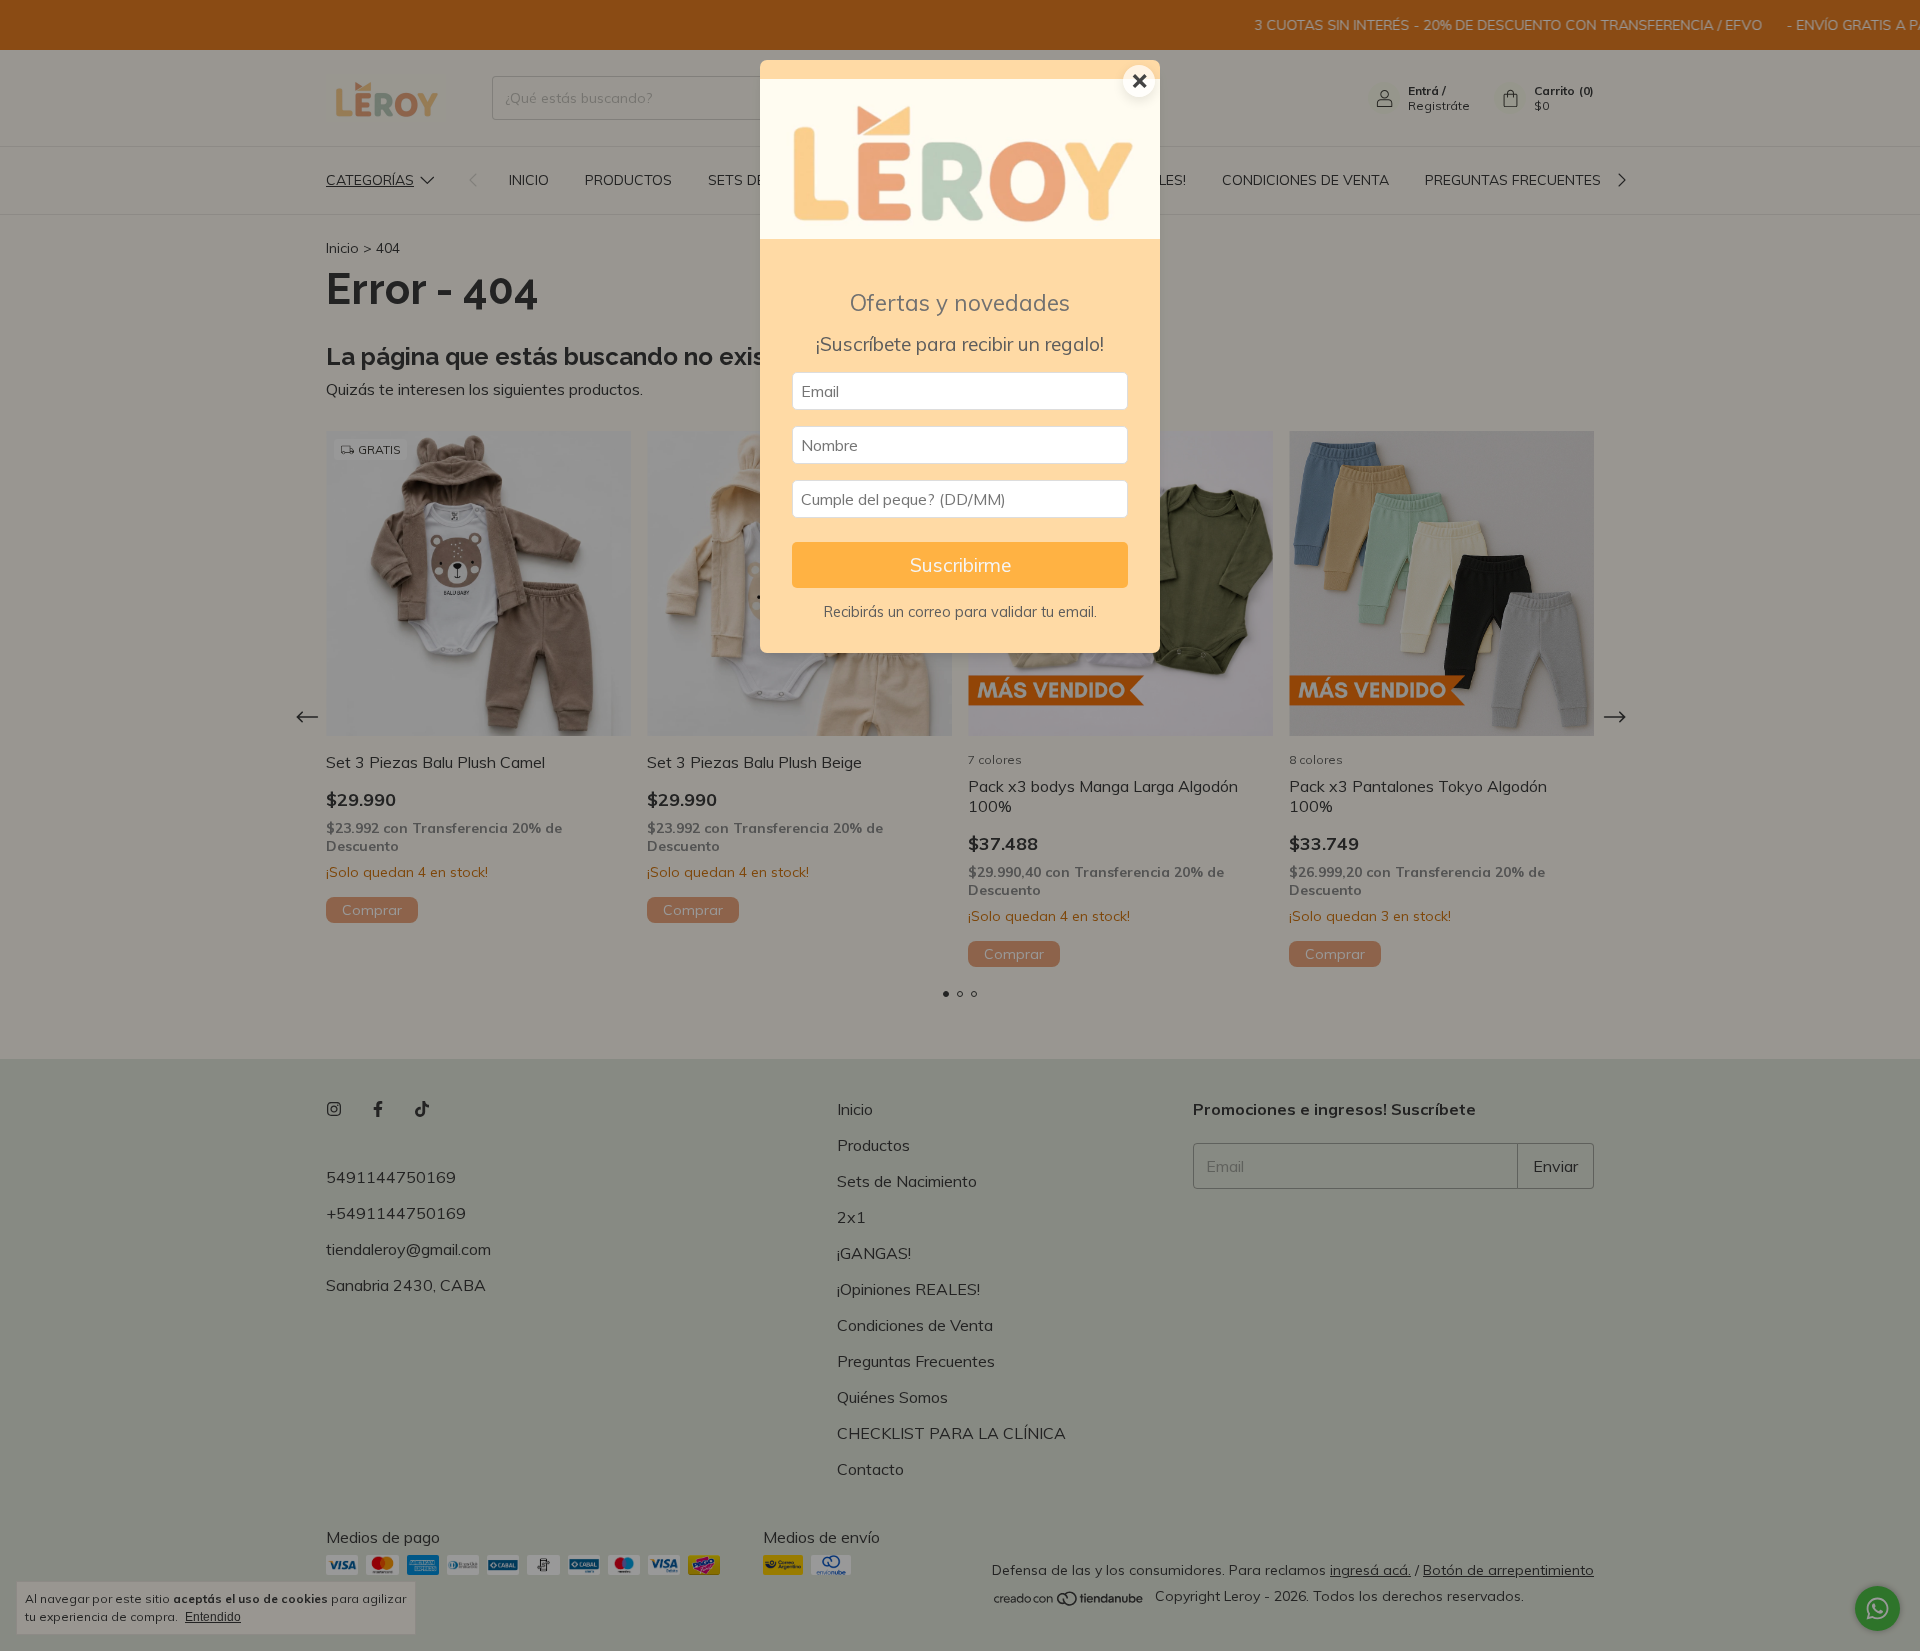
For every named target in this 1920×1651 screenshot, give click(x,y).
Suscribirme (960, 565)
